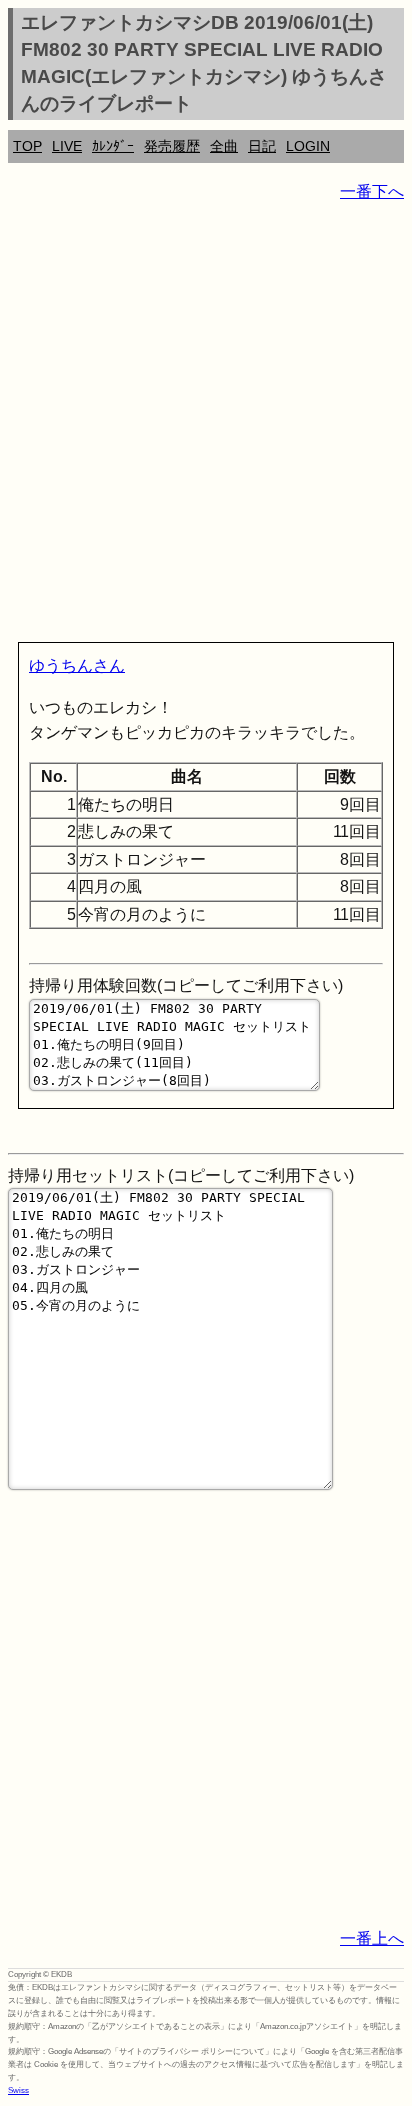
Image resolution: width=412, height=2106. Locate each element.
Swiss (18, 2090)
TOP (27, 146)
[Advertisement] (206, 426)
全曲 (224, 146)
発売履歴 (172, 146)
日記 (262, 146)
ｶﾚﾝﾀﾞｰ (113, 146)
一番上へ (372, 1938)
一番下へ (372, 191)
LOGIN (308, 146)
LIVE (67, 146)
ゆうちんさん (77, 665)
